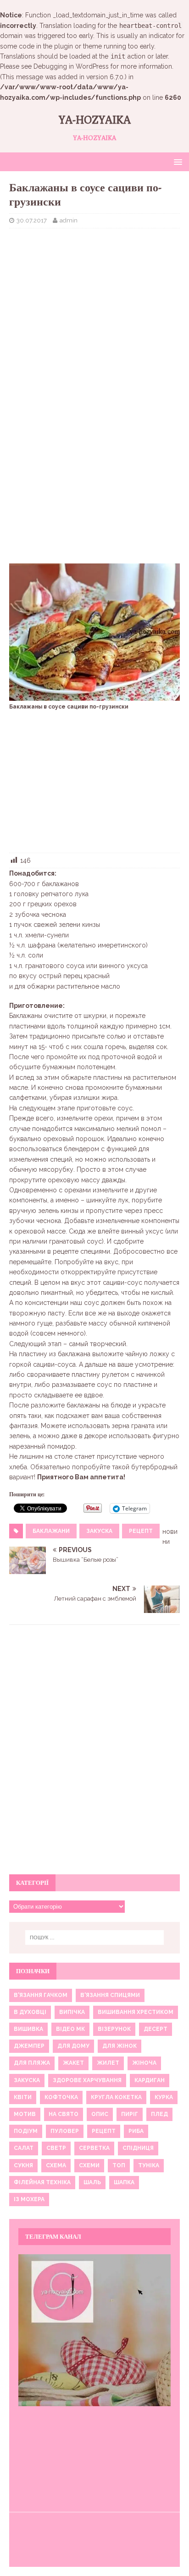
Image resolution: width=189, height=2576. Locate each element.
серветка (94, 2148)
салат (24, 2148)
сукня (23, 2165)
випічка (72, 2012)
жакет (73, 2063)
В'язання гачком (41, 1995)
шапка (124, 2182)
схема (56, 2165)
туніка (149, 2165)
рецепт (141, 1531)
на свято (64, 2114)
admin (69, 220)
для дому (73, 2046)
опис (100, 2114)
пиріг (130, 2114)
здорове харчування (87, 2080)
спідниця (138, 2148)
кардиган (150, 2080)
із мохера (29, 2199)
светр (56, 2148)
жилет (108, 2063)
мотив (25, 2114)
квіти (23, 2097)
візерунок (114, 2029)
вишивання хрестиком (136, 2012)
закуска (99, 1531)
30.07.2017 (32, 220)
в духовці (30, 2012)
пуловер (65, 2131)
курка (164, 2097)
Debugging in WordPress (71, 66)
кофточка (61, 2097)
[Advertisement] (94, 302)
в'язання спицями (110, 1995)
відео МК (70, 2029)
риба (136, 2131)
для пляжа (32, 2063)
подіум (26, 2131)
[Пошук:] (95, 1937)
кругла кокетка (116, 2097)
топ (119, 2165)
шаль (92, 2182)
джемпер (29, 2046)
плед (159, 2114)
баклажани (51, 1531)
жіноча (144, 2063)
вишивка (28, 2029)
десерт (156, 2029)
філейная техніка (42, 2182)
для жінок (120, 2046)
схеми (89, 2165)
